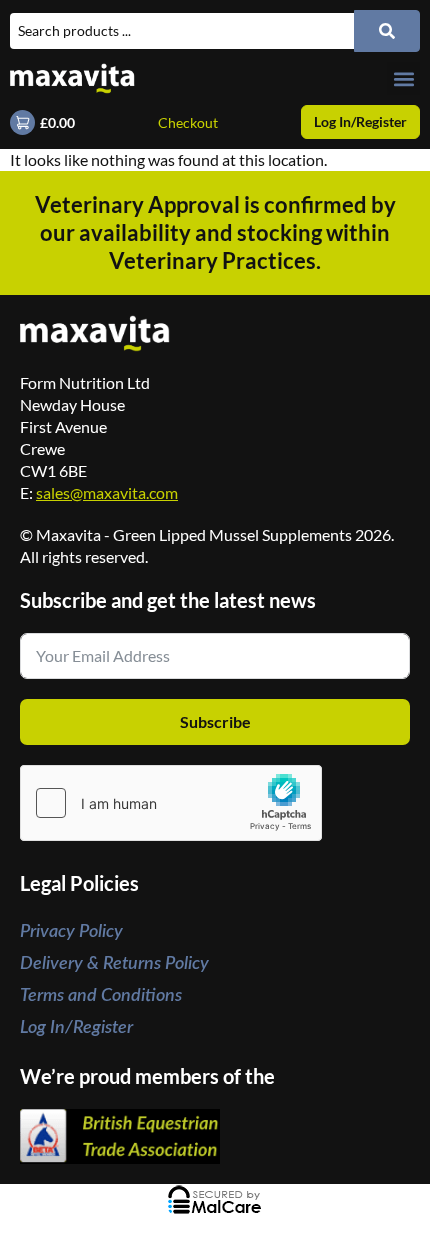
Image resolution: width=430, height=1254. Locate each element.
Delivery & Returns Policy (114, 964)
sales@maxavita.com (107, 492)
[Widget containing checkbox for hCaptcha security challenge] (171, 803)
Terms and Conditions (101, 996)
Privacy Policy (71, 932)
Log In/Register (76, 1028)
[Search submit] (387, 31)
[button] (403, 78)
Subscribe (215, 721)
